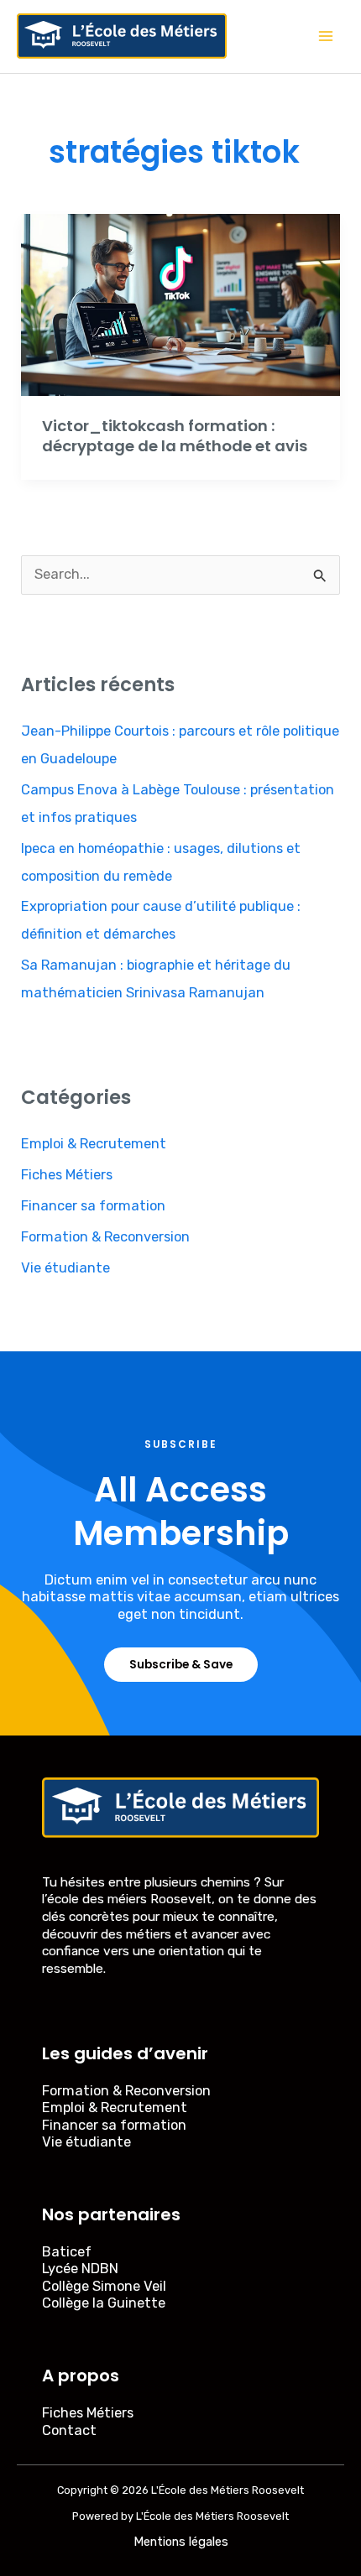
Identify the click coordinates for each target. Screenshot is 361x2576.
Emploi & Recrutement (94, 1144)
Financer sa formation (93, 1206)
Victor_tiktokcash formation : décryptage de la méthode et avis (175, 436)
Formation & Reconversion (105, 1237)
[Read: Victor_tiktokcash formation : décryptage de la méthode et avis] (180, 304)
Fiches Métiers (67, 1175)
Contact (69, 2430)
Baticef (67, 2252)
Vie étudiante (65, 1268)
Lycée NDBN (80, 2269)
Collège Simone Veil (104, 2286)
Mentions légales (181, 2542)
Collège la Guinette (104, 2303)
